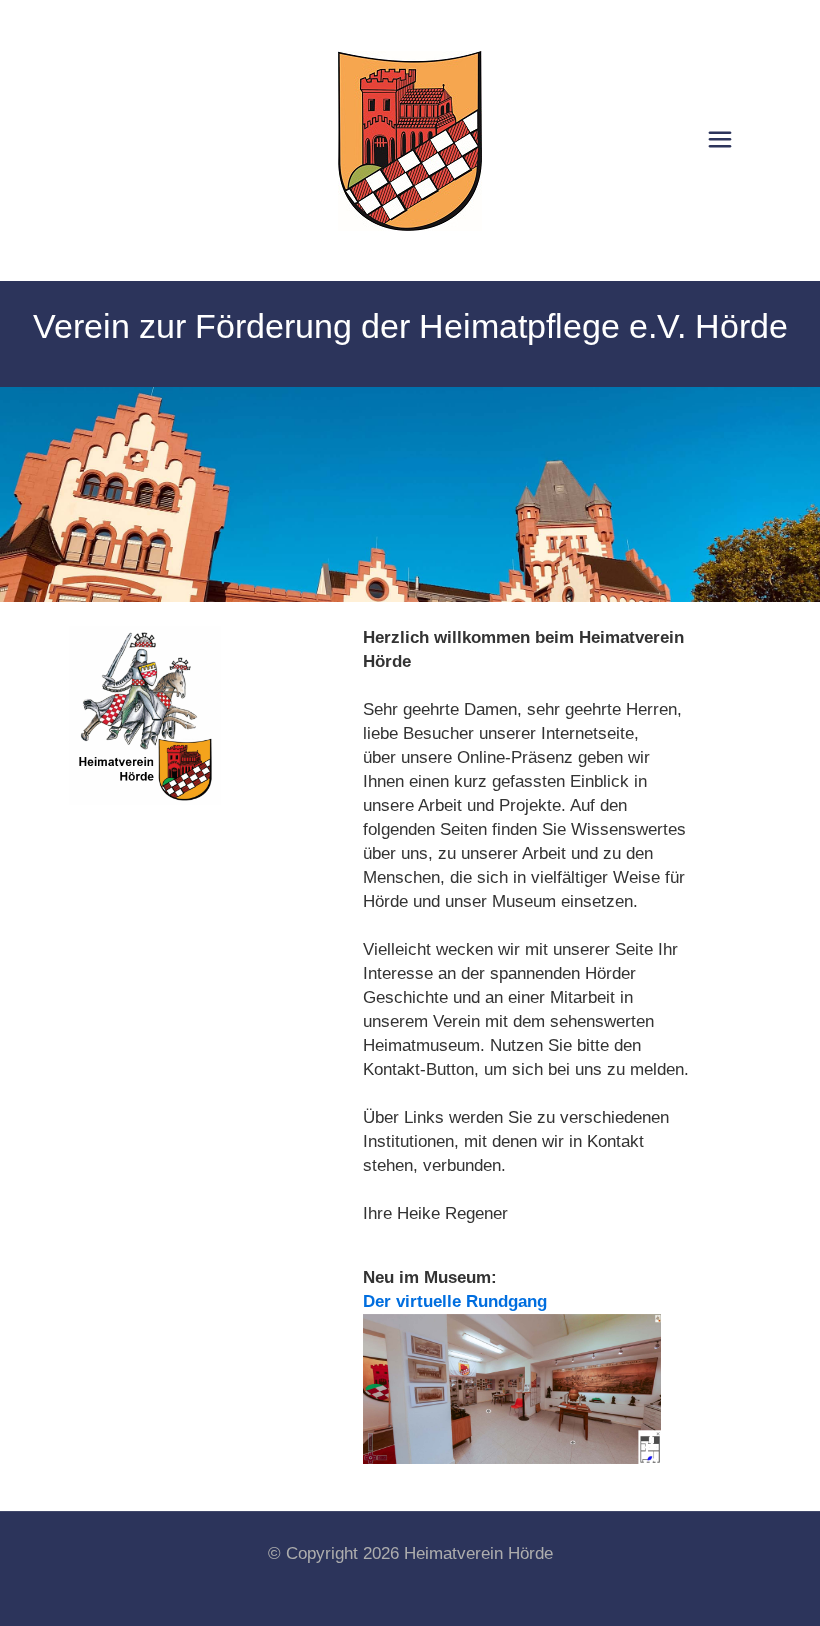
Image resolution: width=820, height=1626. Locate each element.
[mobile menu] (720, 140)
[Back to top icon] (724, 1585)
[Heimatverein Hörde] (410, 140)
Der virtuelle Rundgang (455, 1301)
